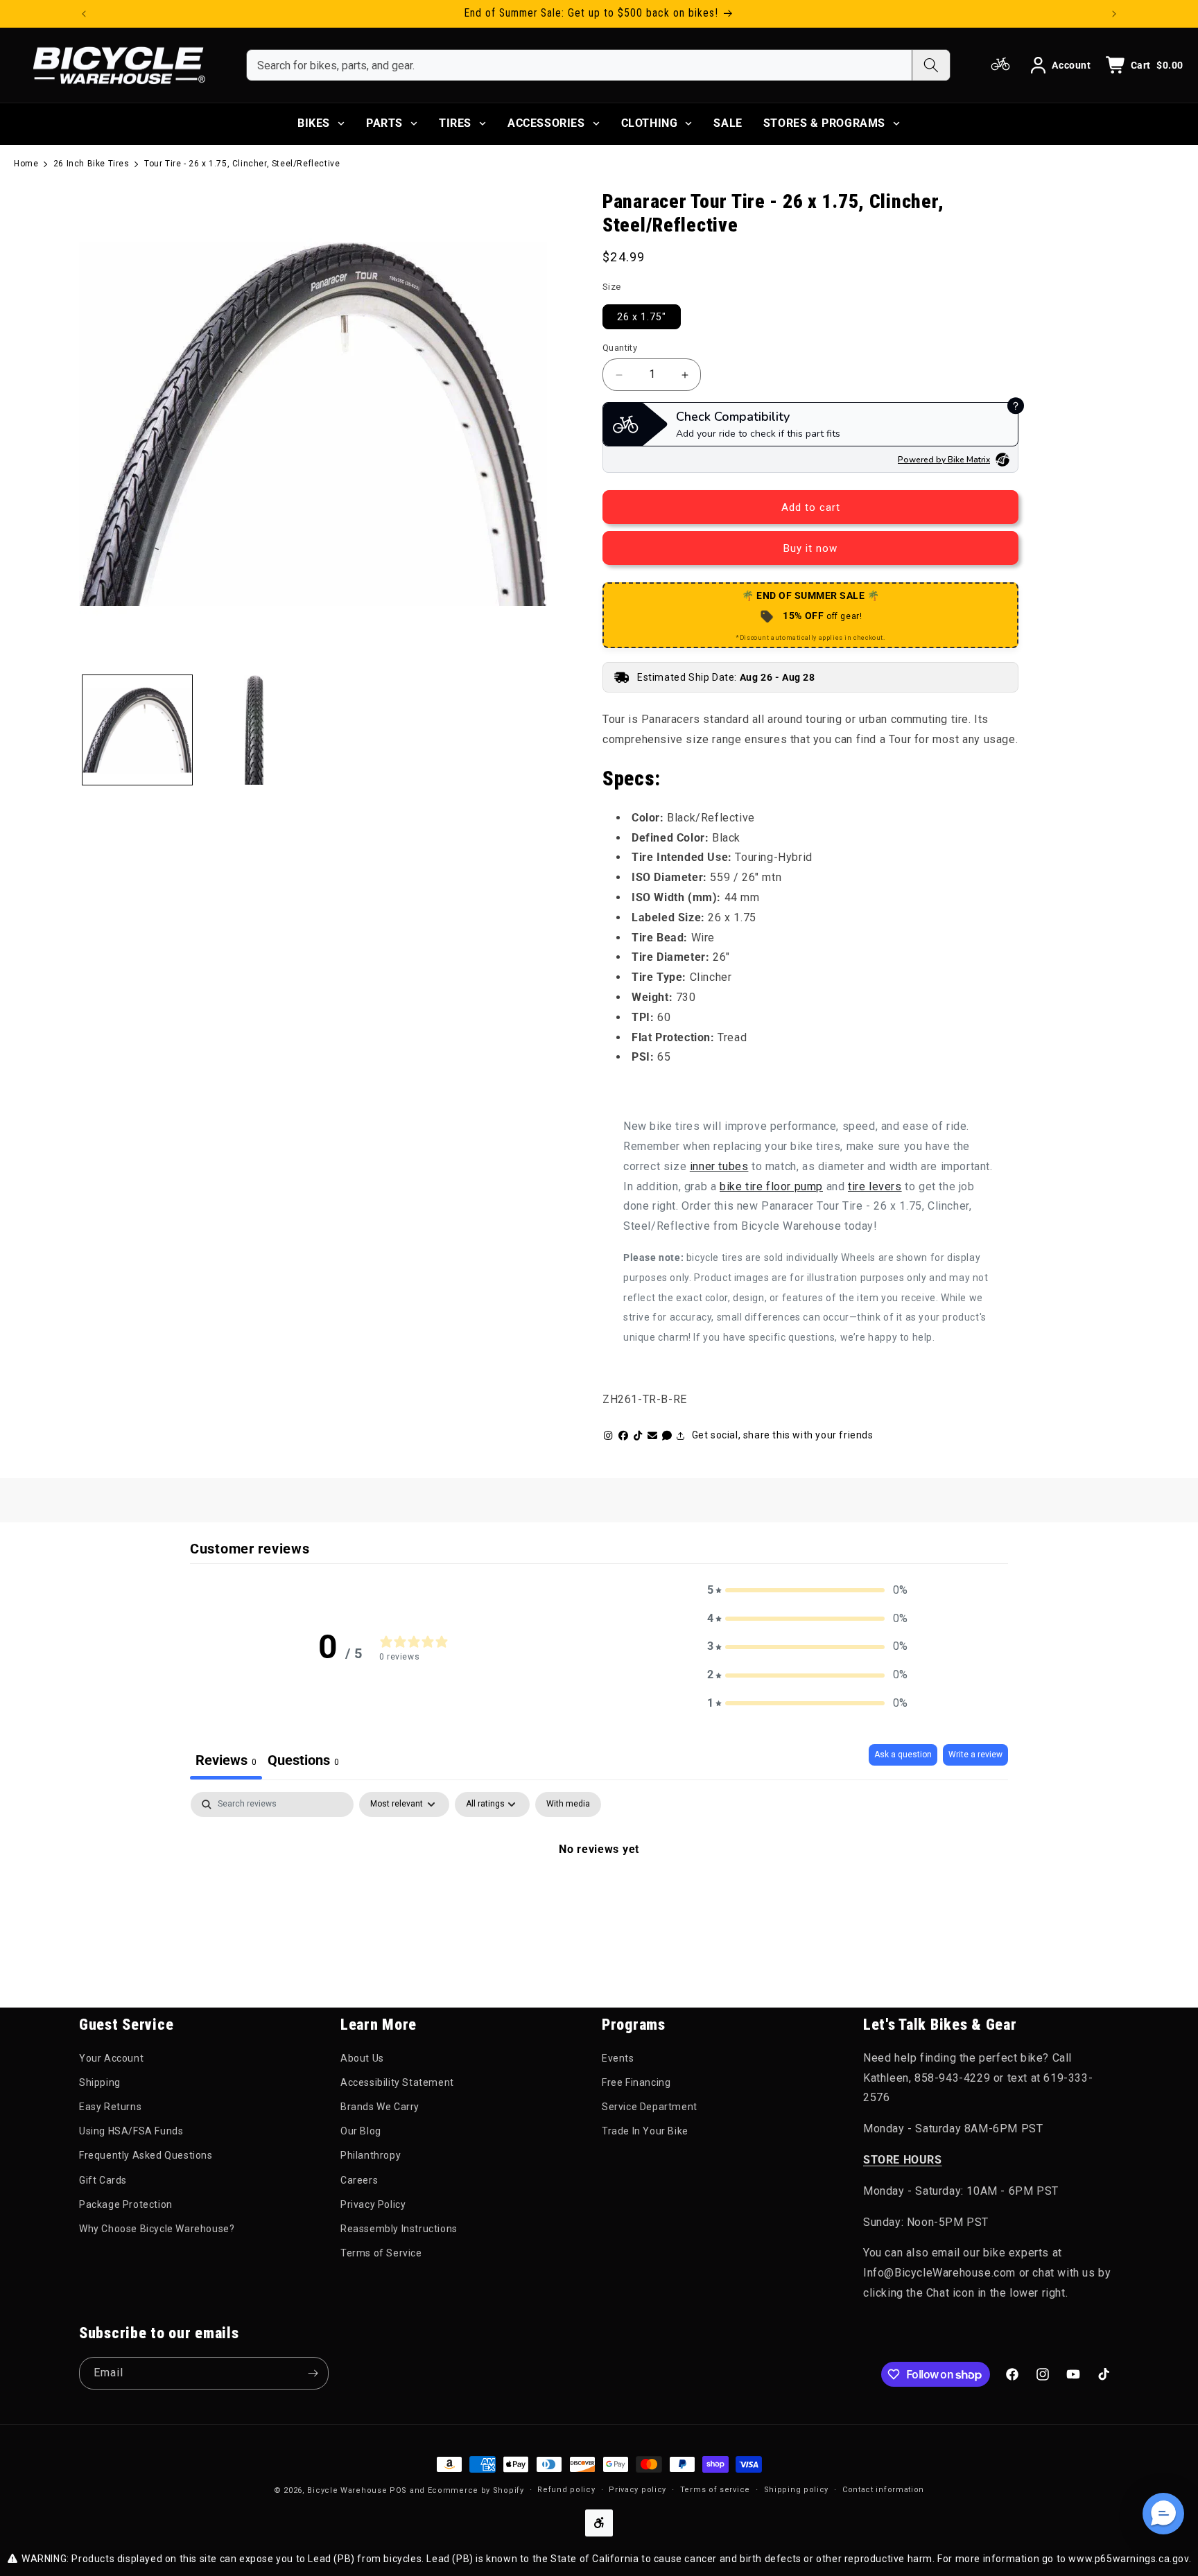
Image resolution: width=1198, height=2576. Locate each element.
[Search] (931, 65)
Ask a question (903, 1755)
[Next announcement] (1114, 14)
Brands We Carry (380, 2107)
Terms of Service (381, 2253)
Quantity (620, 348)
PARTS (384, 123)
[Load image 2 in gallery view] (254, 730)
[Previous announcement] (84, 14)
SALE (728, 123)
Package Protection (126, 2204)
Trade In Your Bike (645, 2131)
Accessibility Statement (397, 2082)
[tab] (303, 1762)
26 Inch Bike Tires (92, 164)
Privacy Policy (373, 2204)
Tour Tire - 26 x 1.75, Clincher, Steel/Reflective (242, 164)
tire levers (875, 1186)
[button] (808, 1591)
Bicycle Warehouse (347, 2490)
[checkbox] (568, 1804)
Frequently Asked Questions (146, 2155)
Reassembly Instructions (399, 2229)
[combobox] (579, 65)
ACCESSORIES (546, 123)
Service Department (650, 2107)
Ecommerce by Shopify (476, 2490)
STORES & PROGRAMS (824, 123)
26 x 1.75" (642, 317)
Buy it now (810, 548)
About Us (362, 2058)
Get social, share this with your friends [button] (783, 1435)
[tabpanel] (599, 1896)
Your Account (111, 2058)
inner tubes (719, 1166)
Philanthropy (371, 2155)
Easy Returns (110, 2107)
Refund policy (566, 2490)
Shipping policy (797, 2490)
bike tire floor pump (771, 1186)
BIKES (314, 123)
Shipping (100, 2082)
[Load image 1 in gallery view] (137, 730)
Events (618, 2058)
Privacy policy (637, 2490)
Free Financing (636, 2082)
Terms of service (715, 2490)
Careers (359, 2180)
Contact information (883, 2490)
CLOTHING (650, 123)
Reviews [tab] (226, 1760)
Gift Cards (103, 2180)
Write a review (975, 1755)
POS (398, 2490)
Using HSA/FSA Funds (131, 2131)
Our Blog (361, 2131)
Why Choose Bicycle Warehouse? (157, 2229)
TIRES (455, 123)
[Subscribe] (313, 2373)
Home (26, 164)
